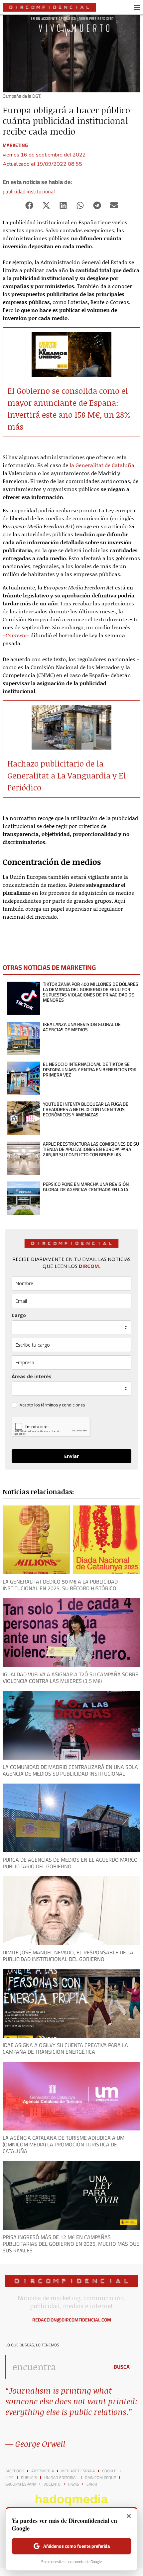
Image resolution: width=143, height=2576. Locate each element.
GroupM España (21, 2484)
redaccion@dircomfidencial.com (72, 2320)
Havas (73, 2484)
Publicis (29, 2478)
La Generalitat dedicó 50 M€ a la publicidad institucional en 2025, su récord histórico (60, 1585)
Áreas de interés (32, 1376)
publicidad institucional (29, 191)
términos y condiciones (63, 1405)
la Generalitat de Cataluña (102, 465)
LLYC (9, 2478)
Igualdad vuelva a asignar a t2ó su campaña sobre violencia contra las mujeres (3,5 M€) (71, 1678)
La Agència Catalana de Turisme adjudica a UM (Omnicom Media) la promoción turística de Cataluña (64, 2144)
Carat (92, 2484)
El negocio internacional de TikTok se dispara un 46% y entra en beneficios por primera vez (90, 1070)
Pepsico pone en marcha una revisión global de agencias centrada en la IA (86, 1187)
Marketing (15, 145)
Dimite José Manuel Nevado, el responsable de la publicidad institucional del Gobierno (68, 1956)
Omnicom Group (100, 2478)
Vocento (52, 2484)
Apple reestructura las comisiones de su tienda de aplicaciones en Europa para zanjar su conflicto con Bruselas (91, 1149)
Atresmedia (43, 2471)
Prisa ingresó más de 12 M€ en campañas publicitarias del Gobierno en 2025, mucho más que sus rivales (71, 2244)
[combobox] (56, 2367)
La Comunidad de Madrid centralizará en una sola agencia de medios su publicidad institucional (70, 1770)
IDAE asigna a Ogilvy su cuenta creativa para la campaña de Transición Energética (65, 2048)
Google (109, 2471)
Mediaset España (78, 2471)
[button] (29, 206)
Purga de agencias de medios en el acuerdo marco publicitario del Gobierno (70, 1863)
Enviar (71, 1456)
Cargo (19, 1315)
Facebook (15, 2471)
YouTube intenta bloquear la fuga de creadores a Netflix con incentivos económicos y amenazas (86, 1109)
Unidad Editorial (61, 2478)
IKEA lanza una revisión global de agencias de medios (82, 1027)
